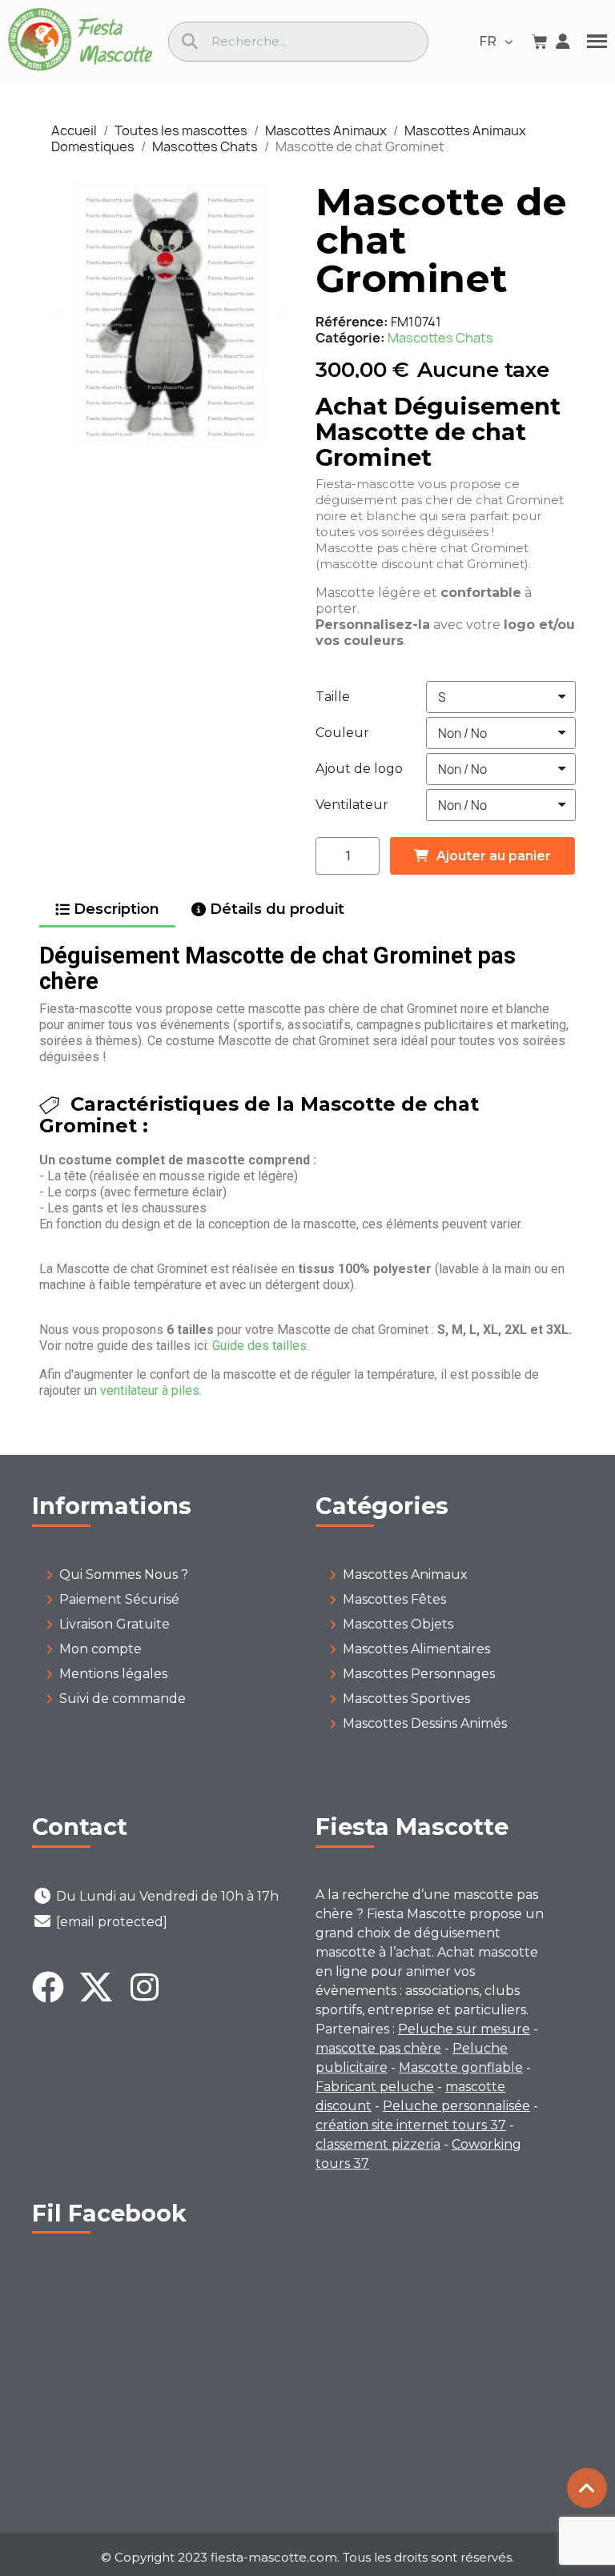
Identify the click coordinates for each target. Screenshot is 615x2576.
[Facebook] (48, 1987)
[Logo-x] (96, 1987)
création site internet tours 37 (411, 2125)
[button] (55, 313)
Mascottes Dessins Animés (425, 1723)
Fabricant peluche (375, 2087)
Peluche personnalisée (456, 2106)
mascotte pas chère (378, 2048)
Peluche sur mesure (464, 2029)
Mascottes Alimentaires (416, 1649)
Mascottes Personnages (419, 1674)
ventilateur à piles (150, 1390)
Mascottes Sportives (406, 1699)
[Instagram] (144, 1987)
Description (117, 909)
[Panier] (540, 42)
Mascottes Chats (440, 338)
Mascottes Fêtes (394, 1599)
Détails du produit (277, 909)
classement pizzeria (378, 2144)
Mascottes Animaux (405, 1574)
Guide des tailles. (261, 1346)
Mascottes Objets (398, 1624)
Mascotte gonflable (461, 2067)
